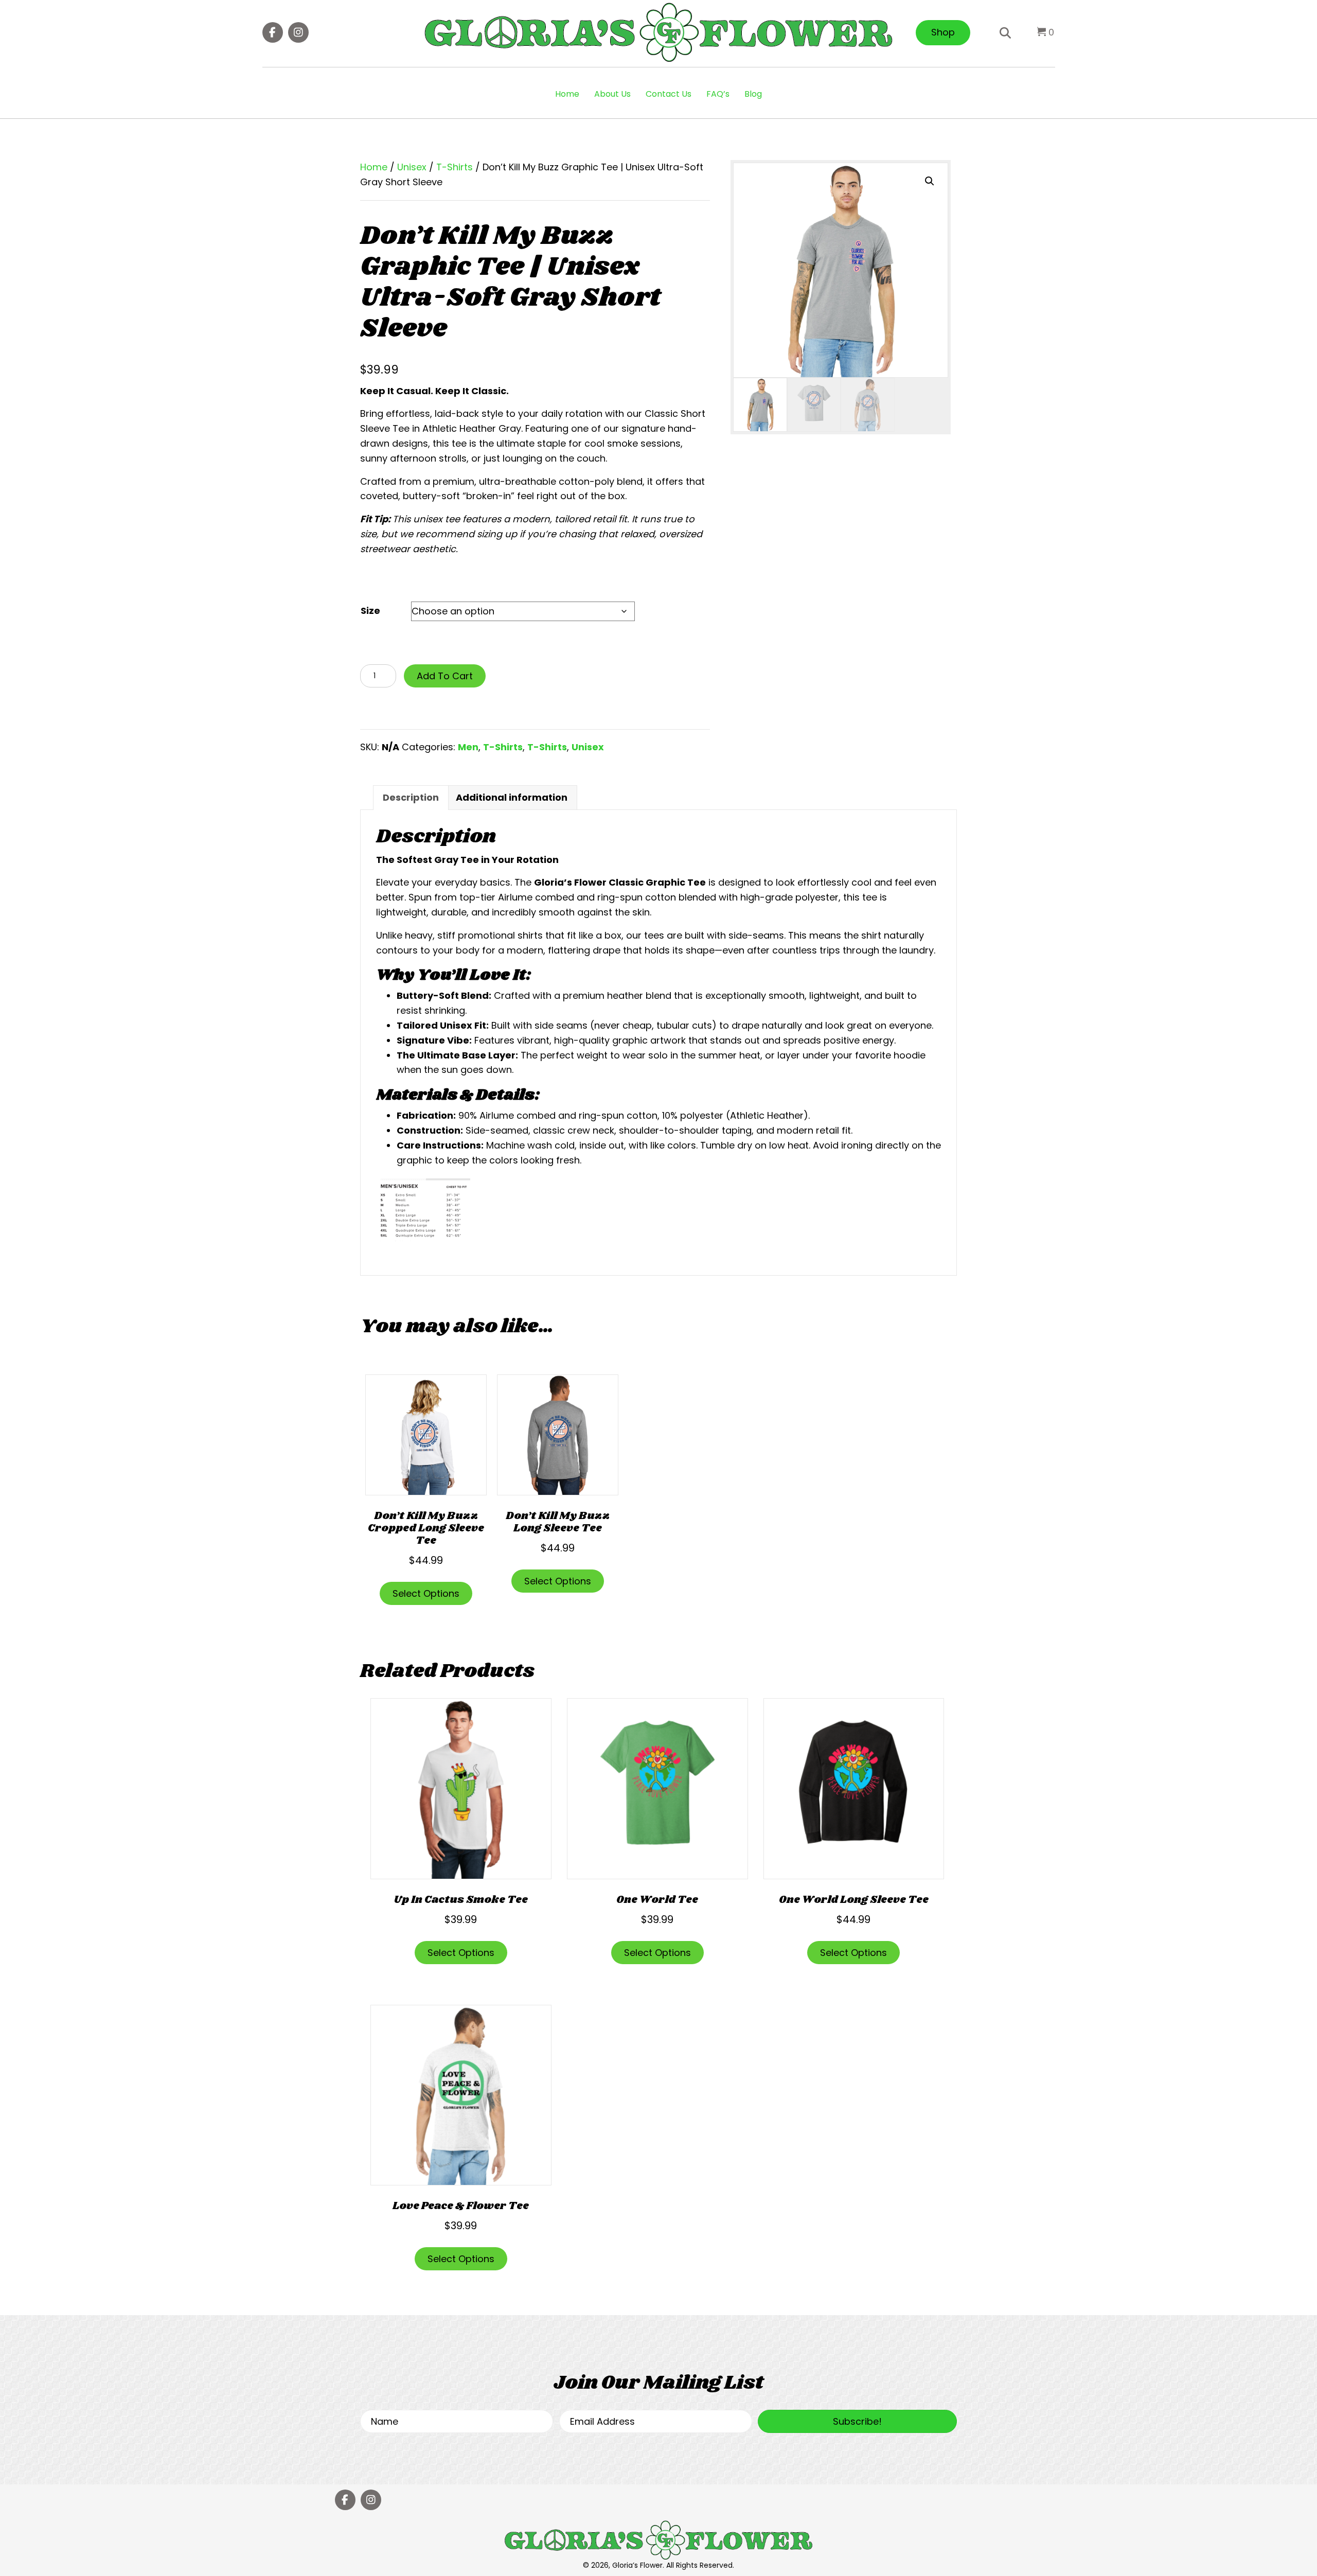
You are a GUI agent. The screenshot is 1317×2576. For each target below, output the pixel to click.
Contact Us (669, 94)
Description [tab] (411, 797)
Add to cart (445, 676)
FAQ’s (718, 94)
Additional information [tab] (512, 797)
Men (468, 747)
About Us (612, 94)
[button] (273, 32)
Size (370, 611)
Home (567, 94)
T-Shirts (455, 167)
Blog (753, 94)
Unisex (412, 167)
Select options (426, 1593)
